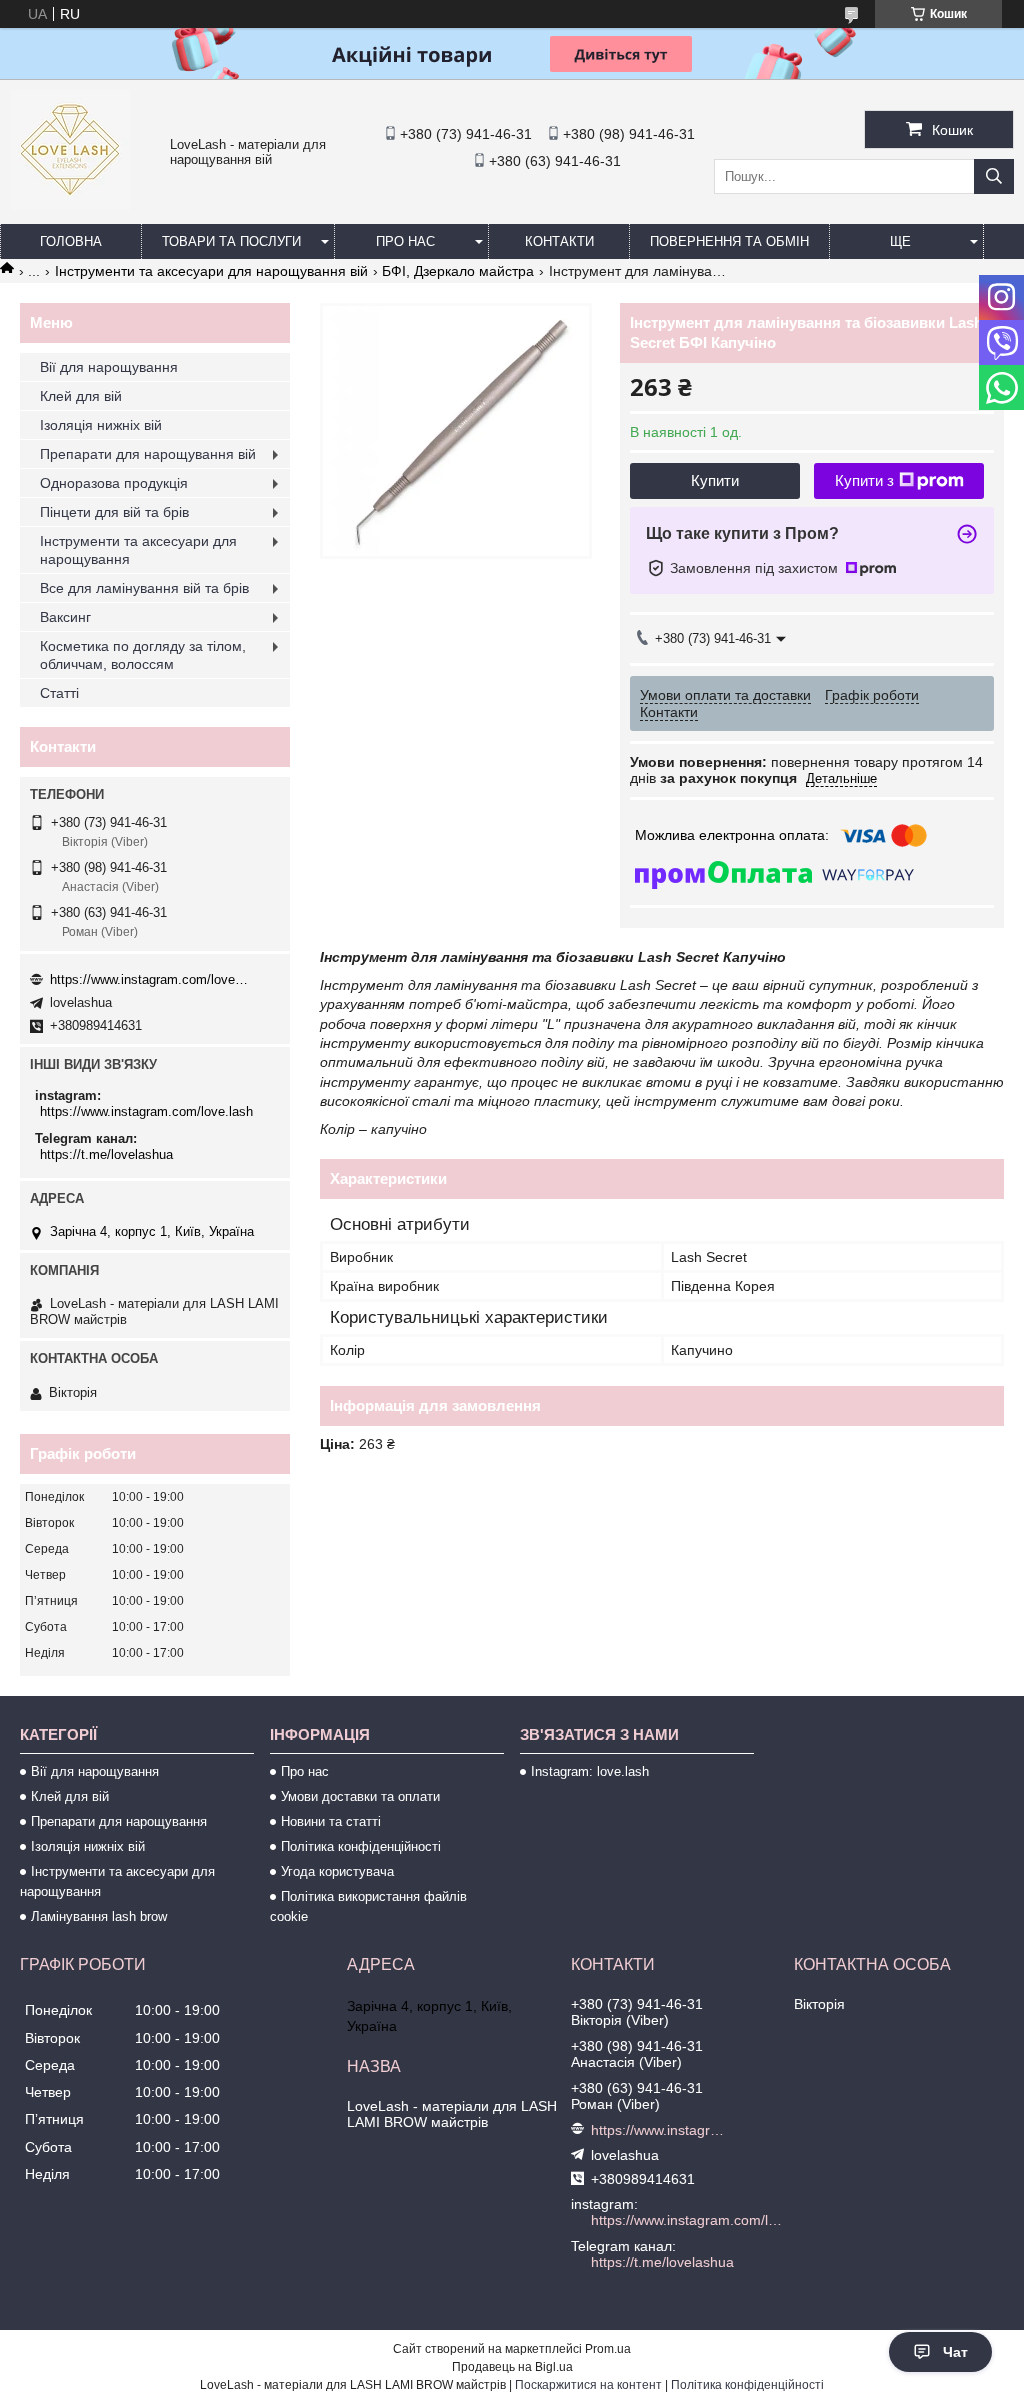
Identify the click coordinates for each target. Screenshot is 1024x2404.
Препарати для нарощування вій (148, 454)
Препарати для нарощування (119, 1821)
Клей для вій (81, 396)
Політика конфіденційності (361, 1846)
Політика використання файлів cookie (368, 1906)
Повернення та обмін (729, 241)
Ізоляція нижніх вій (101, 425)
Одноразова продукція (114, 483)
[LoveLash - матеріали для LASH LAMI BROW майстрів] (70, 205)
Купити (715, 480)
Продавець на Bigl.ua (512, 2367)
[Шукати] (994, 176)
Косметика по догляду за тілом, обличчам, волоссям (143, 655)
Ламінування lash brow (99, 1916)
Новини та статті (331, 1821)
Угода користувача (337, 1871)
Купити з (864, 480)
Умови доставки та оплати (360, 1796)
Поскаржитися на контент (588, 2385)
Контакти (559, 241)
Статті (59, 693)
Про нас (405, 241)
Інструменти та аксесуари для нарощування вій (211, 271)
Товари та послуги (231, 241)
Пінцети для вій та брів (114, 512)
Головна (71, 241)
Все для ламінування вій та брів (144, 588)
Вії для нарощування (109, 367)
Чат (955, 2352)
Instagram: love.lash (590, 1771)
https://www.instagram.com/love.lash (150, 979)
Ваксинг (65, 617)
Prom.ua (608, 2349)
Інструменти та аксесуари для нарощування (138, 550)
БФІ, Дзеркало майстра (458, 271)
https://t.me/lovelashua (106, 1154)
